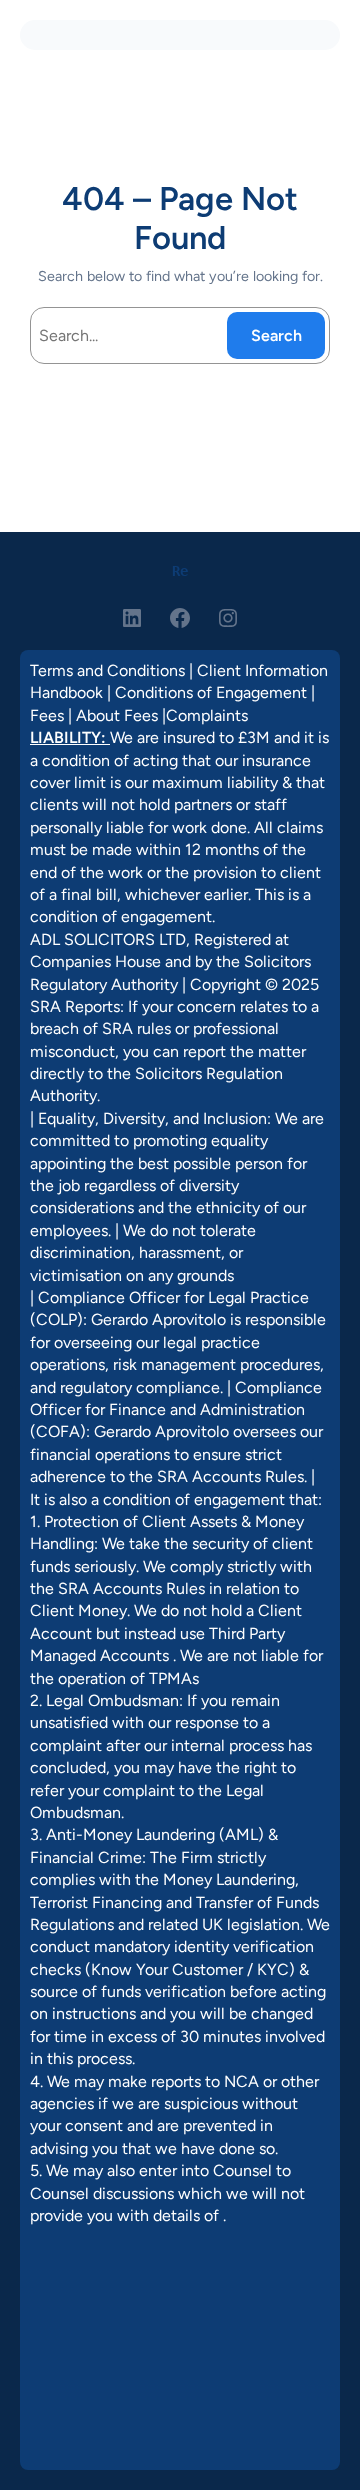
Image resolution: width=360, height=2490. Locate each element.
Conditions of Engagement (211, 692)
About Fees (117, 715)
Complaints (207, 715)
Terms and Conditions (107, 670)
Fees (47, 715)
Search (276, 335)
